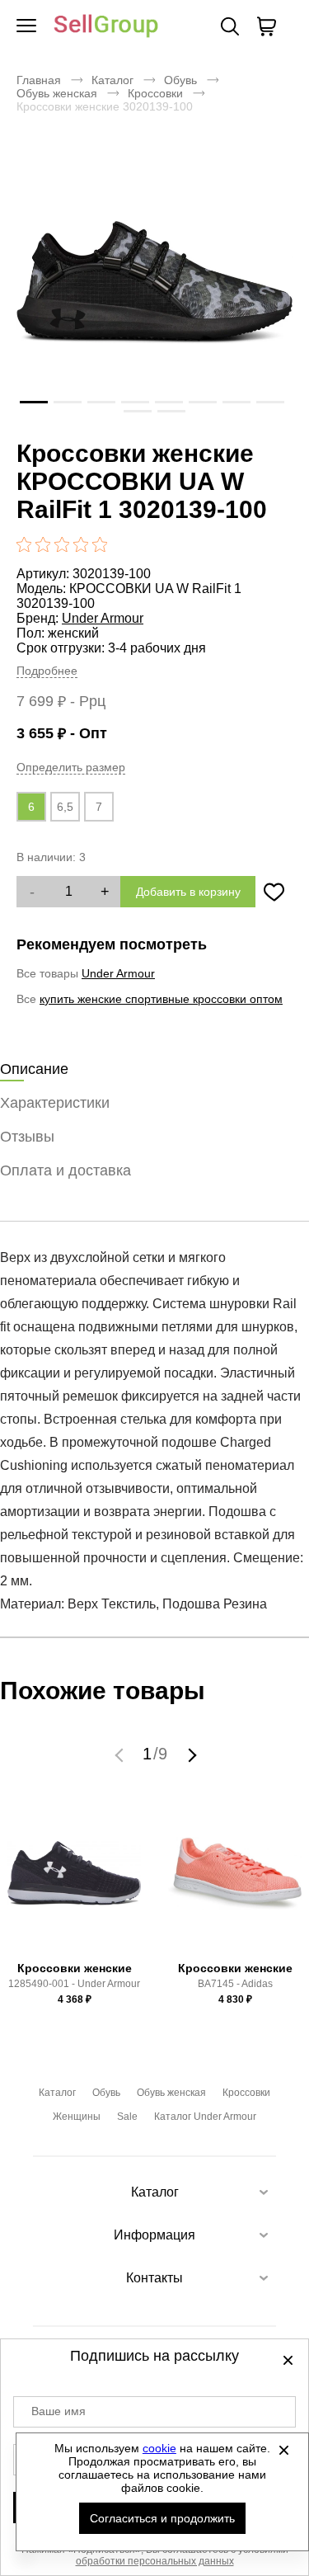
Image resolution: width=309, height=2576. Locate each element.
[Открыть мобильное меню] (26, 26)
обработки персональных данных (155, 2561)
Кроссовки (155, 93)
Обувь (180, 80)
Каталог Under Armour (205, 2117)
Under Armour (103, 618)
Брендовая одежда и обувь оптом (106, 27)
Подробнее (47, 671)
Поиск (230, 26)
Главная (39, 80)
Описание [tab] (34, 1069)
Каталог (112, 80)
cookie (159, 2448)
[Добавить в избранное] (274, 892)
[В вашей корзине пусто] (266, 26)
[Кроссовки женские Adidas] (235, 1881)
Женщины (77, 2117)
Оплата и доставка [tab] (66, 1170)
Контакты (154, 2278)
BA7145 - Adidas (235, 1984)
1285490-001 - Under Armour (74, 1984)
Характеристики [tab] (55, 1103)
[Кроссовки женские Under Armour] (74, 1881)
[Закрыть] (283, 2450)
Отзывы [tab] (27, 1137)
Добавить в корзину (188, 892)
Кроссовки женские (75, 1968)
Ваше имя (59, 2411)
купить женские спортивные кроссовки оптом (161, 999)
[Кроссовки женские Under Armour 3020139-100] (154, 282)
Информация (154, 2235)
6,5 (65, 807)
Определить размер (71, 767)
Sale (127, 2117)
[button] (121, 1754)
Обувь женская (57, 93)
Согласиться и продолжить (162, 2518)
